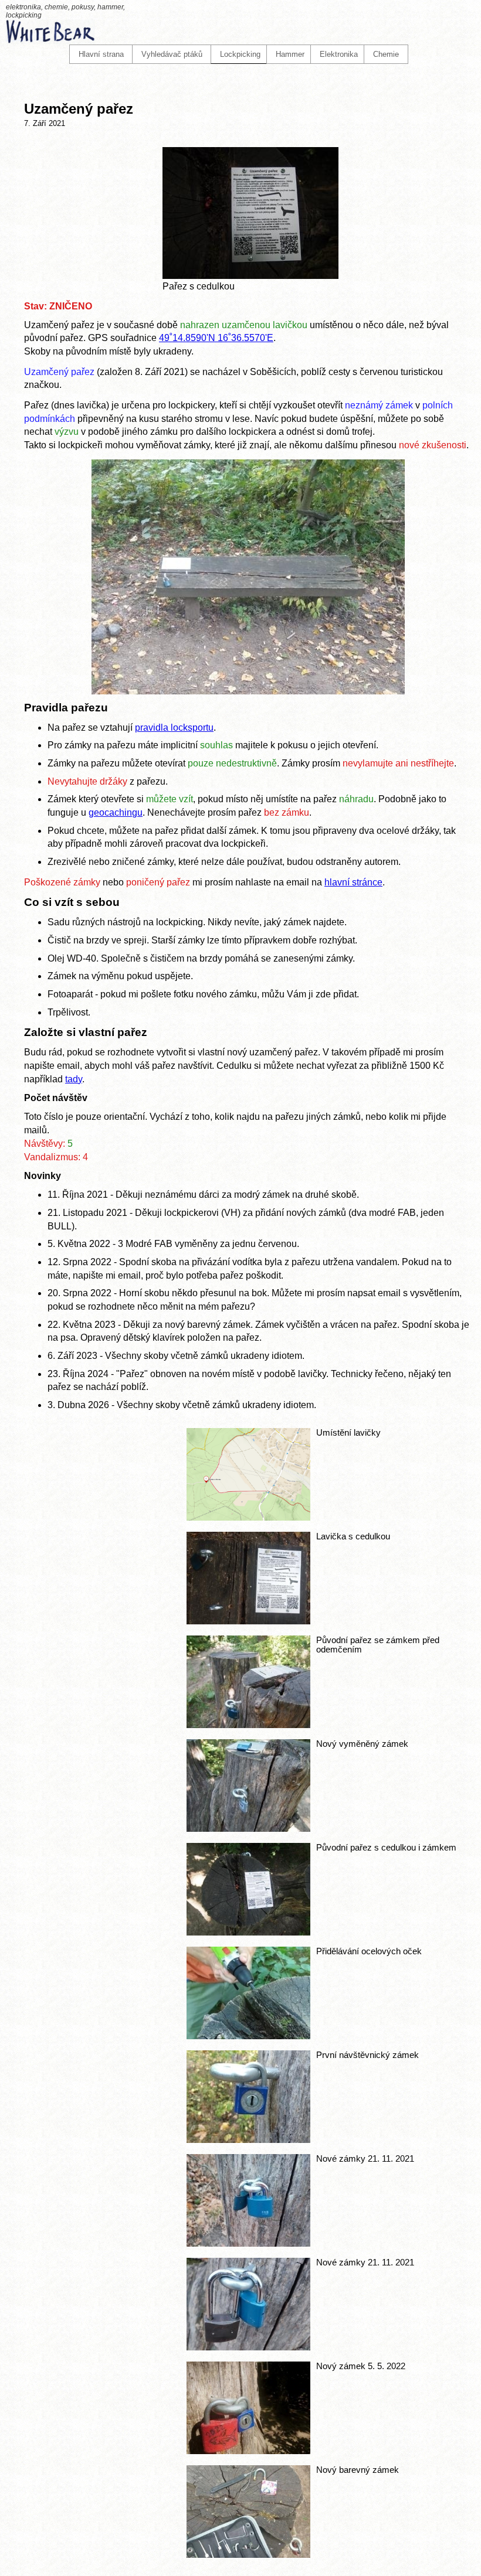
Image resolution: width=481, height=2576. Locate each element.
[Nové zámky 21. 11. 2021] (248, 2243)
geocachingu (116, 812)
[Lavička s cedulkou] (248, 1621)
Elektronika (339, 54)
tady (74, 1079)
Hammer (290, 54)
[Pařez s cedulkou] (250, 276)
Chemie (386, 54)
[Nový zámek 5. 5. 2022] (248, 2451)
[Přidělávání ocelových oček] (248, 2036)
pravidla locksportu (174, 728)
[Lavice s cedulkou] (248, 691)
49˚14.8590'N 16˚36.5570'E (216, 338)
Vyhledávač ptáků (172, 54)
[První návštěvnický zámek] (248, 2140)
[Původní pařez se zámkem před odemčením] (248, 1725)
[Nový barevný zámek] (248, 2555)
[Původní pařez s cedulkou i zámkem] (248, 1932)
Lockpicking (240, 54)
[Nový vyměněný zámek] (248, 1829)
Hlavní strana (101, 54)
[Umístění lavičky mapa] (248, 1517)
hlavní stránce (353, 882)
